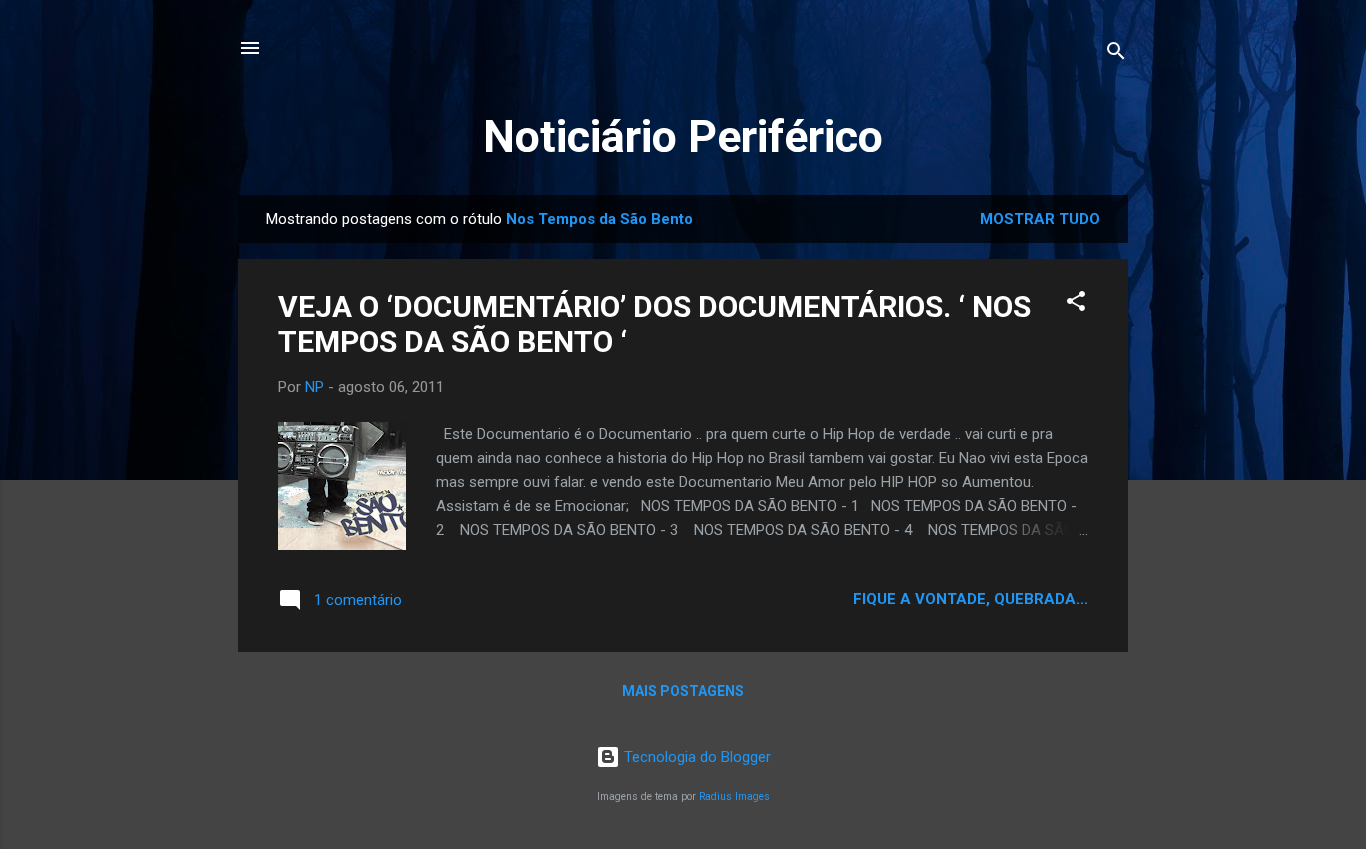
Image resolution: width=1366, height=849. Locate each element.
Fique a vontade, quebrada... (970, 599)
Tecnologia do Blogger (695, 757)
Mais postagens (683, 691)
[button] (1076, 304)
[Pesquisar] (1116, 54)
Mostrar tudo (1040, 219)
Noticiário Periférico (683, 136)
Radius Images (734, 796)
